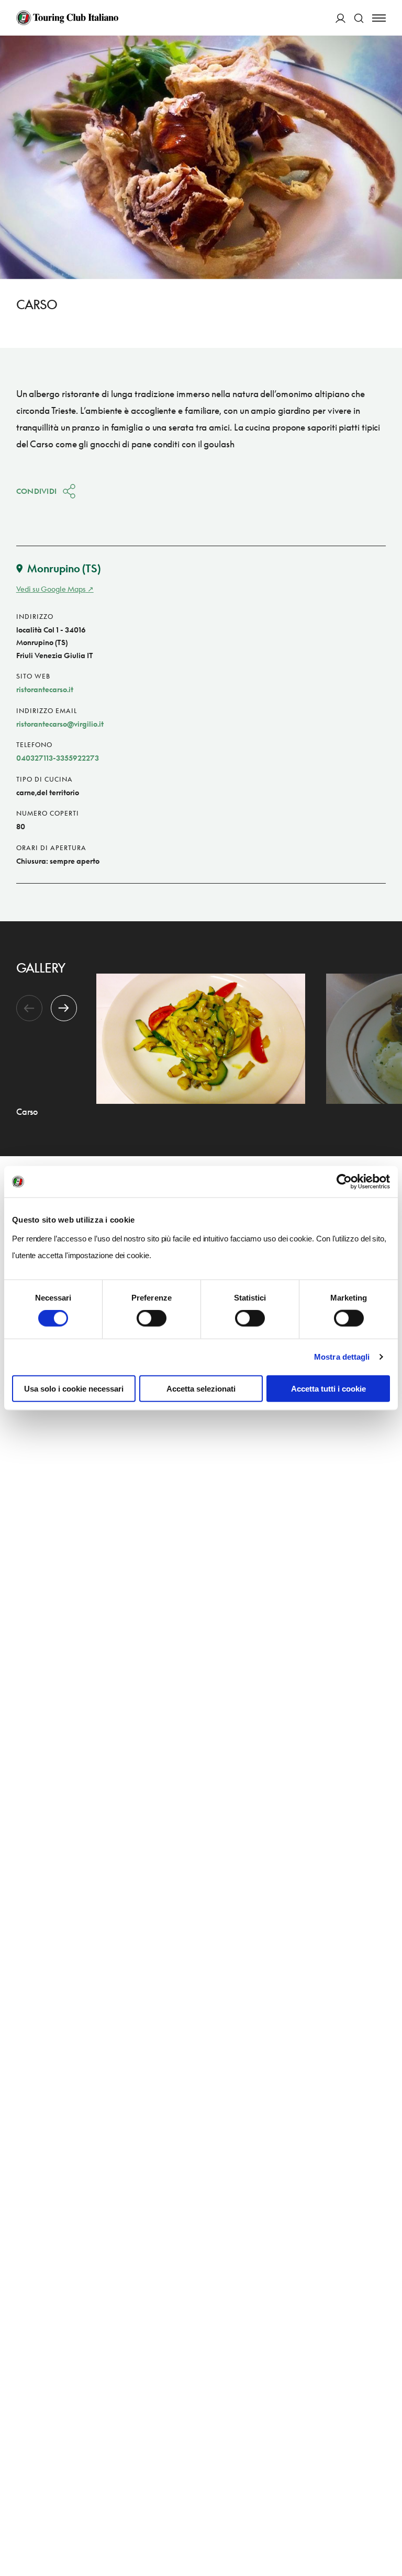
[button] (64, 1008)
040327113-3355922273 (58, 758)
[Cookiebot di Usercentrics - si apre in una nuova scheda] (344, 1182)
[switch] (152, 1318)
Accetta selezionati (201, 1388)
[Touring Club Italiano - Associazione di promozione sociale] (67, 18)
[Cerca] (359, 18)
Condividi (37, 491)
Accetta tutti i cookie (328, 1388)
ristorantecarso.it (45, 689)
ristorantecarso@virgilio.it (60, 724)
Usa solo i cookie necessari (74, 1388)
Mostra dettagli (342, 1357)
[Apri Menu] (379, 18)
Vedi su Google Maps (51, 589)
